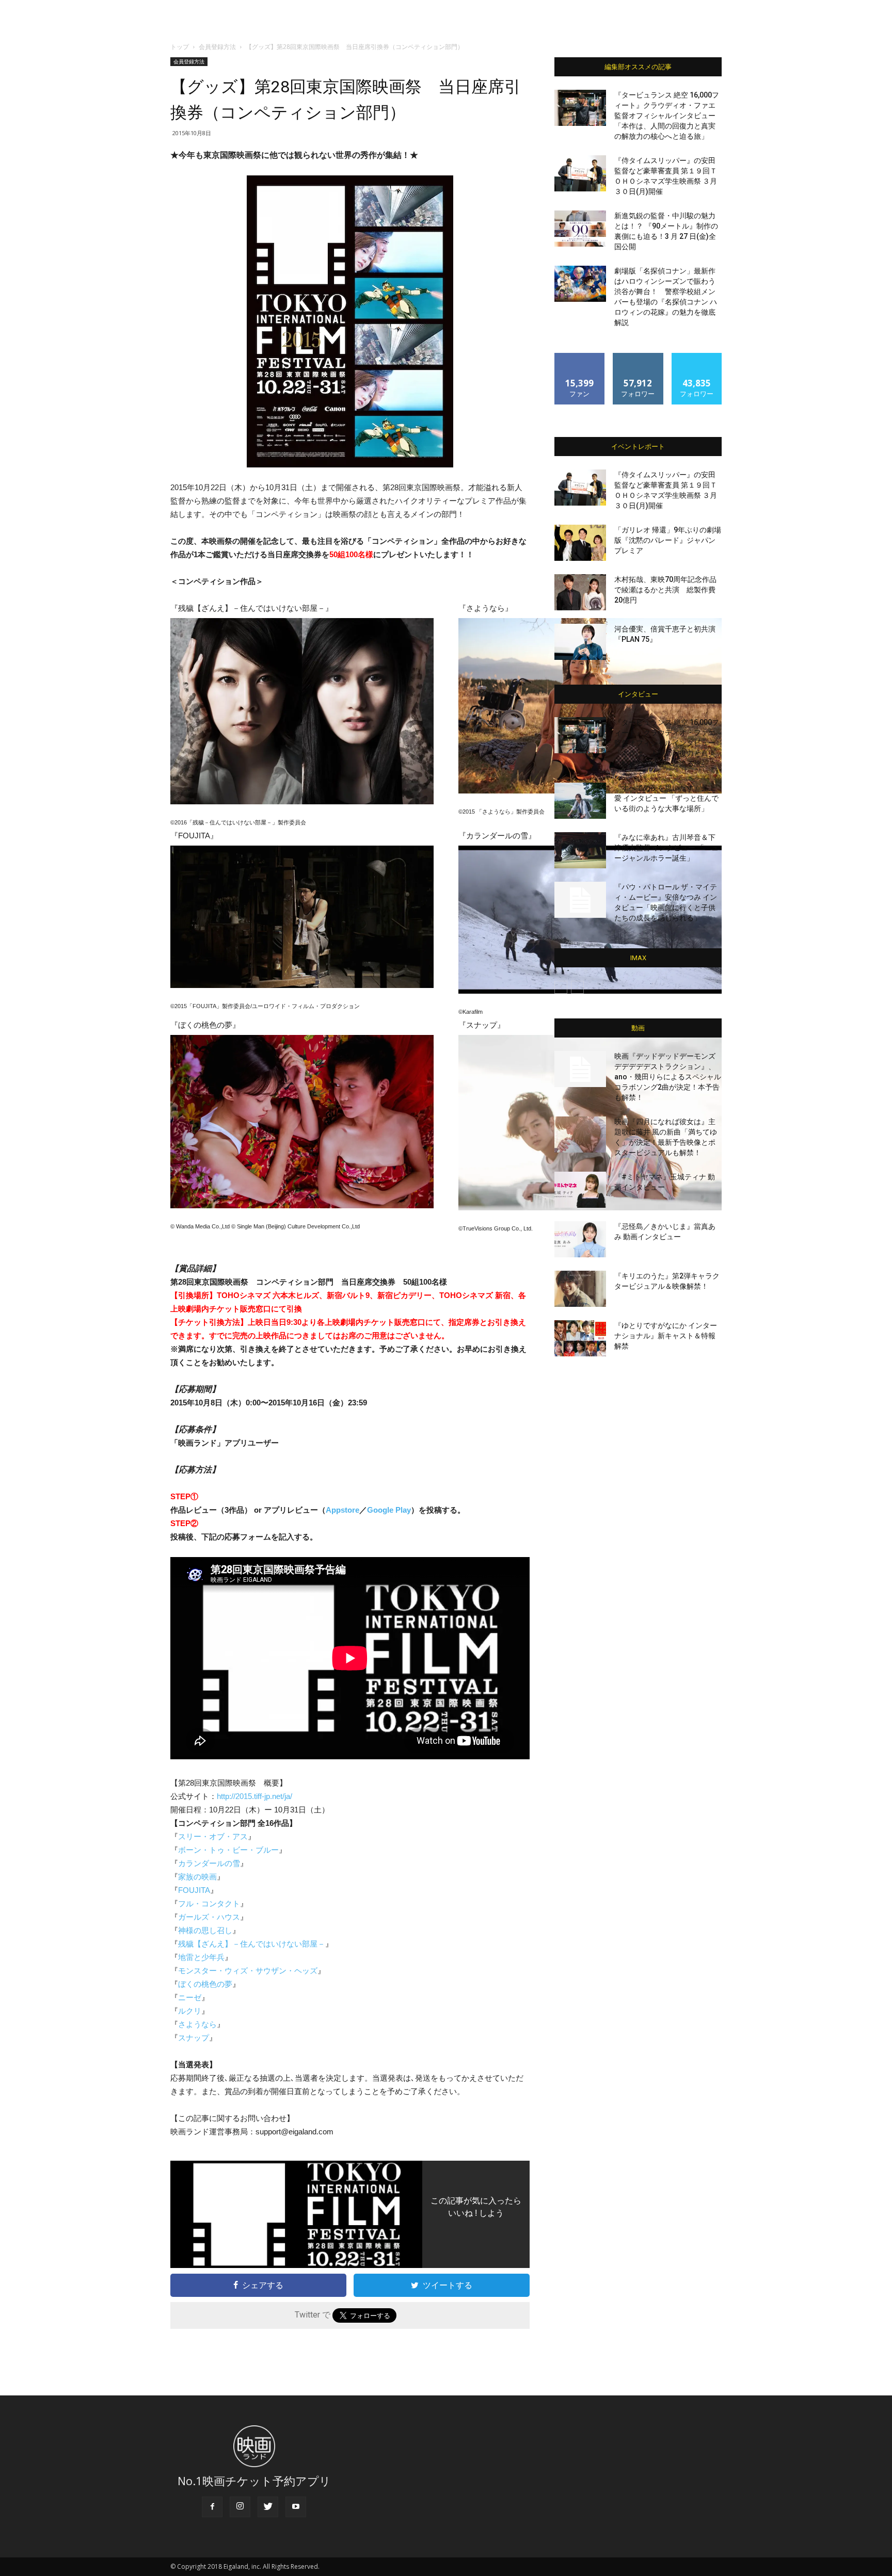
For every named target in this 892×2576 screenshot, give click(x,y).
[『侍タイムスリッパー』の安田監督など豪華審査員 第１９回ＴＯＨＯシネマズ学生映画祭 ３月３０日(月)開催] (580, 173)
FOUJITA (194, 1890)
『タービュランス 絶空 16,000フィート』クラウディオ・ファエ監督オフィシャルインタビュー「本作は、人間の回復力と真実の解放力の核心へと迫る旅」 (667, 116)
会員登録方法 (217, 47)
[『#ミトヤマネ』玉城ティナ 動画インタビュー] (580, 1190)
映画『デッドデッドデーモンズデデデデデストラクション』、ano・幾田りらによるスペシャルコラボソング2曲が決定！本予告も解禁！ (668, 1077)
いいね (580, 357)
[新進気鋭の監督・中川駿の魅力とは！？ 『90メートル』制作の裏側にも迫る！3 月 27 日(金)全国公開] (580, 229)
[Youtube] (296, 2507)
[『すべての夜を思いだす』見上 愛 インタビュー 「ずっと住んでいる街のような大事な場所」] (580, 801)
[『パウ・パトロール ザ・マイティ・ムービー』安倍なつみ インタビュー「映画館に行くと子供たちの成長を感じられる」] (580, 900)
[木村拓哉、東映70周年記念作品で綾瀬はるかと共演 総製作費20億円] (580, 592)
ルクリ (190, 2011)
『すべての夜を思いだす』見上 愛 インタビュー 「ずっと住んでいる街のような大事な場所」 (666, 798)
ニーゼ (190, 1997)
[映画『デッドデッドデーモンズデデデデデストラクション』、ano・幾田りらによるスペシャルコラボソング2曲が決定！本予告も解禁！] (580, 1069)
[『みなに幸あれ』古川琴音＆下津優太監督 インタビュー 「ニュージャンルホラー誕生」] (580, 850)
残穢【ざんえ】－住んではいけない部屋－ (252, 1944)
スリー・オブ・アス (213, 1836)
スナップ (194, 2038)
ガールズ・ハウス (209, 1917)
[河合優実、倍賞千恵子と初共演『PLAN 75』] (580, 642)
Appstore (343, 1510)
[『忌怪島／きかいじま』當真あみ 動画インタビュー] (580, 1239)
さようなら (197, 2024)
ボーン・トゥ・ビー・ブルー (228, 1850)
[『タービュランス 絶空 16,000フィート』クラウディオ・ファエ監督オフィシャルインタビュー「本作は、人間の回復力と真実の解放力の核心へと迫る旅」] (580, 108)
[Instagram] (240, 2507)
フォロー (638, 357)
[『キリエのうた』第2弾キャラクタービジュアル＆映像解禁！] (580, 1289)
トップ (180, 47)
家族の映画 (197, 1877)
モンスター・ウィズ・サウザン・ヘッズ (248, 1971)
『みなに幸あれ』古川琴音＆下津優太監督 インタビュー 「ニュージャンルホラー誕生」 (666, 848)
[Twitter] (268, 2507)
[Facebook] (212, 2507)
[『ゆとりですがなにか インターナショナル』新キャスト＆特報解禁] (580, 1338)
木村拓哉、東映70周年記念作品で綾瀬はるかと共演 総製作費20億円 (665, 590)
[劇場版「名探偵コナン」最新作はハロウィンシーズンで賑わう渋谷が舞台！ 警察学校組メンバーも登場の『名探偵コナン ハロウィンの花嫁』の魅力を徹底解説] (580, 284)
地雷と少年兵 (201, 1957)
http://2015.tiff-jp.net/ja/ (254, 1796)
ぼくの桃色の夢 (205, 1984)
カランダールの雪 (209, 1863)
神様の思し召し (205, 1930)
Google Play (389, 1510)
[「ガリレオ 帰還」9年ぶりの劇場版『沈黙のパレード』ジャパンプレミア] (580, 543)
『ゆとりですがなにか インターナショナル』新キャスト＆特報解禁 (666, 1336)
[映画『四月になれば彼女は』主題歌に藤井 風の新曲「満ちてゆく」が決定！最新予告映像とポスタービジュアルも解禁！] (580, 1135)
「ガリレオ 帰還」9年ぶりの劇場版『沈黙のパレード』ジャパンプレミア (668, 540)
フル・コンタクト (209, 1903)
